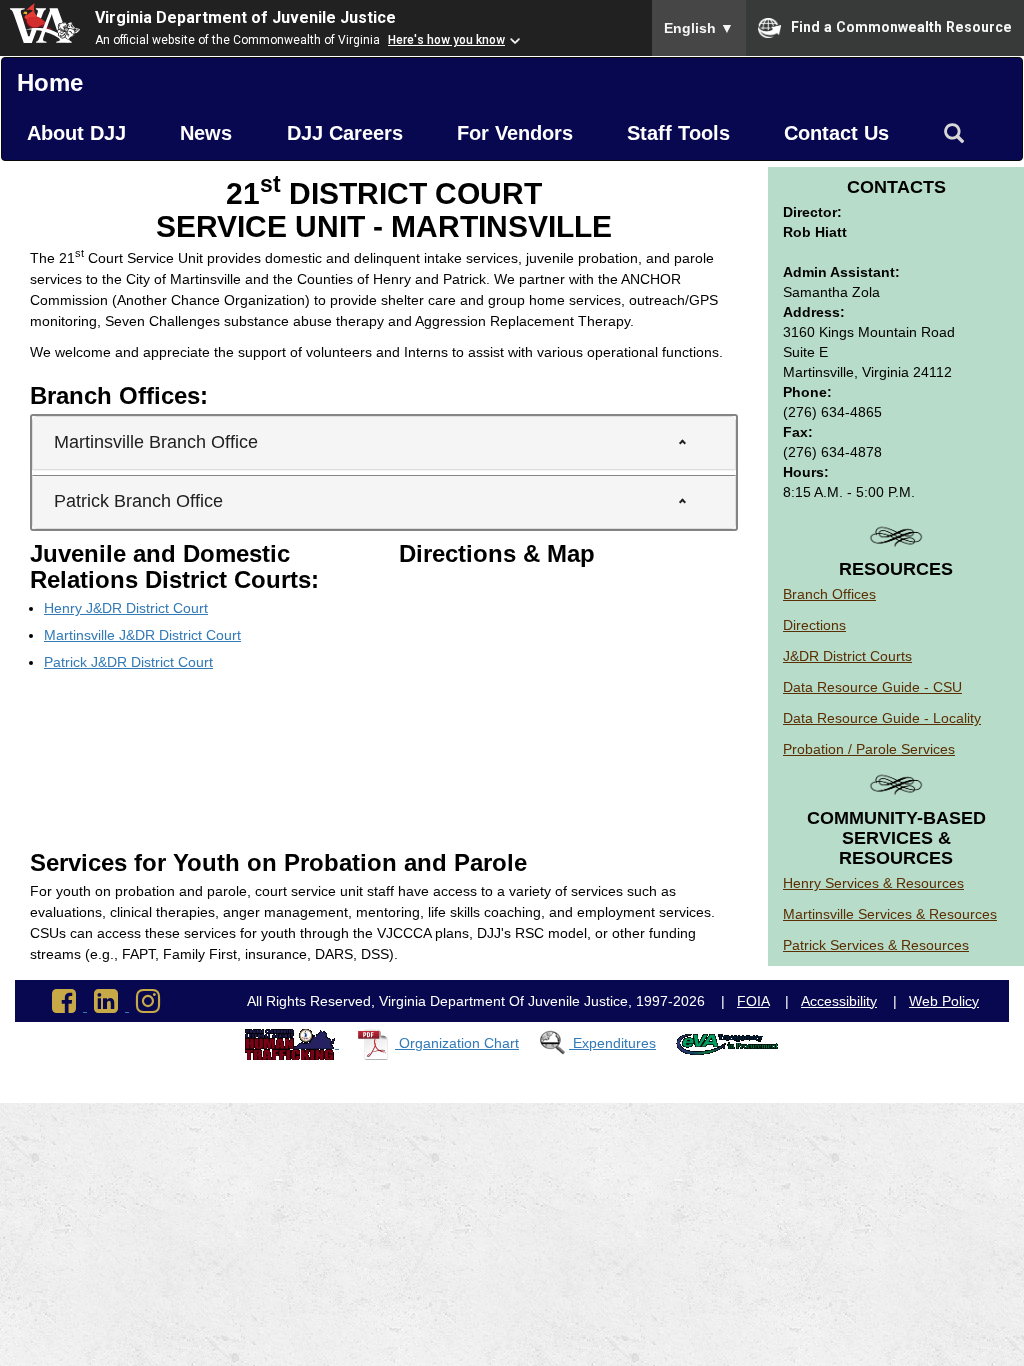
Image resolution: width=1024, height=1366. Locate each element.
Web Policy (944, 1001)
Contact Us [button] (836, 133)
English (699, 28)
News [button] (206, 133)
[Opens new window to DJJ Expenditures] (556, 1043)
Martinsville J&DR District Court (142, 635)
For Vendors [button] (515, 133)
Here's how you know (446, 40)
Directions (814, 625)
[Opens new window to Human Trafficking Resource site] (292, 1043)
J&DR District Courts (847, 656)
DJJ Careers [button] (345, 133)
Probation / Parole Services (869, 749)
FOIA (753, 1001)
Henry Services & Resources (873, 883)
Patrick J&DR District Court (128, 662)
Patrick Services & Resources (876, 945)
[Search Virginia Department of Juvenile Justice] (954, 134)
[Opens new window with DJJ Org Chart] (377, 1043)
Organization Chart (459, 1043)
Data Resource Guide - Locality (882, 718)
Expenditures (614, 1043)
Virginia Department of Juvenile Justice (245, 17)
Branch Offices (829, 594)
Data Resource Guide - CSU (872, 687)
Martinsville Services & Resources (890, 914)
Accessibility (839, 1001)
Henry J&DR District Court (126, 608)
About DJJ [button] (76, 133)
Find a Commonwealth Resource (901, 26)
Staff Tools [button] (678, 133)
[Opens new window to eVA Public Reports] (727, 1043)
